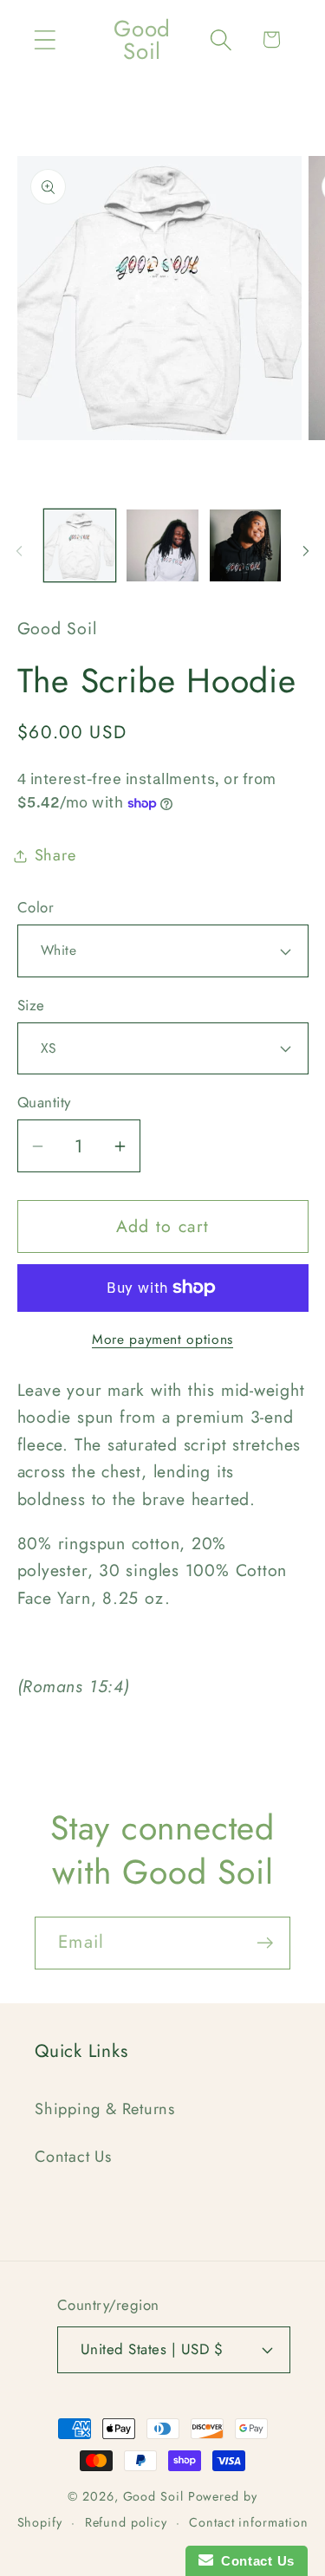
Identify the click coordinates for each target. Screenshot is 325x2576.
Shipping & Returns (105, 2109)
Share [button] (55, 855)
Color (36, 908)
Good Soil (153, 2496)
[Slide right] (306, 551)
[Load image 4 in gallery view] (246, 545)
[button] (45, 39)
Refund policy (126, 2522)
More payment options (162, 1340)
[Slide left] (19, 551)
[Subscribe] (265, 1943)
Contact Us (73, 2157)
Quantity (44, 1103)
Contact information (248, 2522)
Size (31, 1006)
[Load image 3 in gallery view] (162, 545)
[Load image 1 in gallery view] (80, 545)
